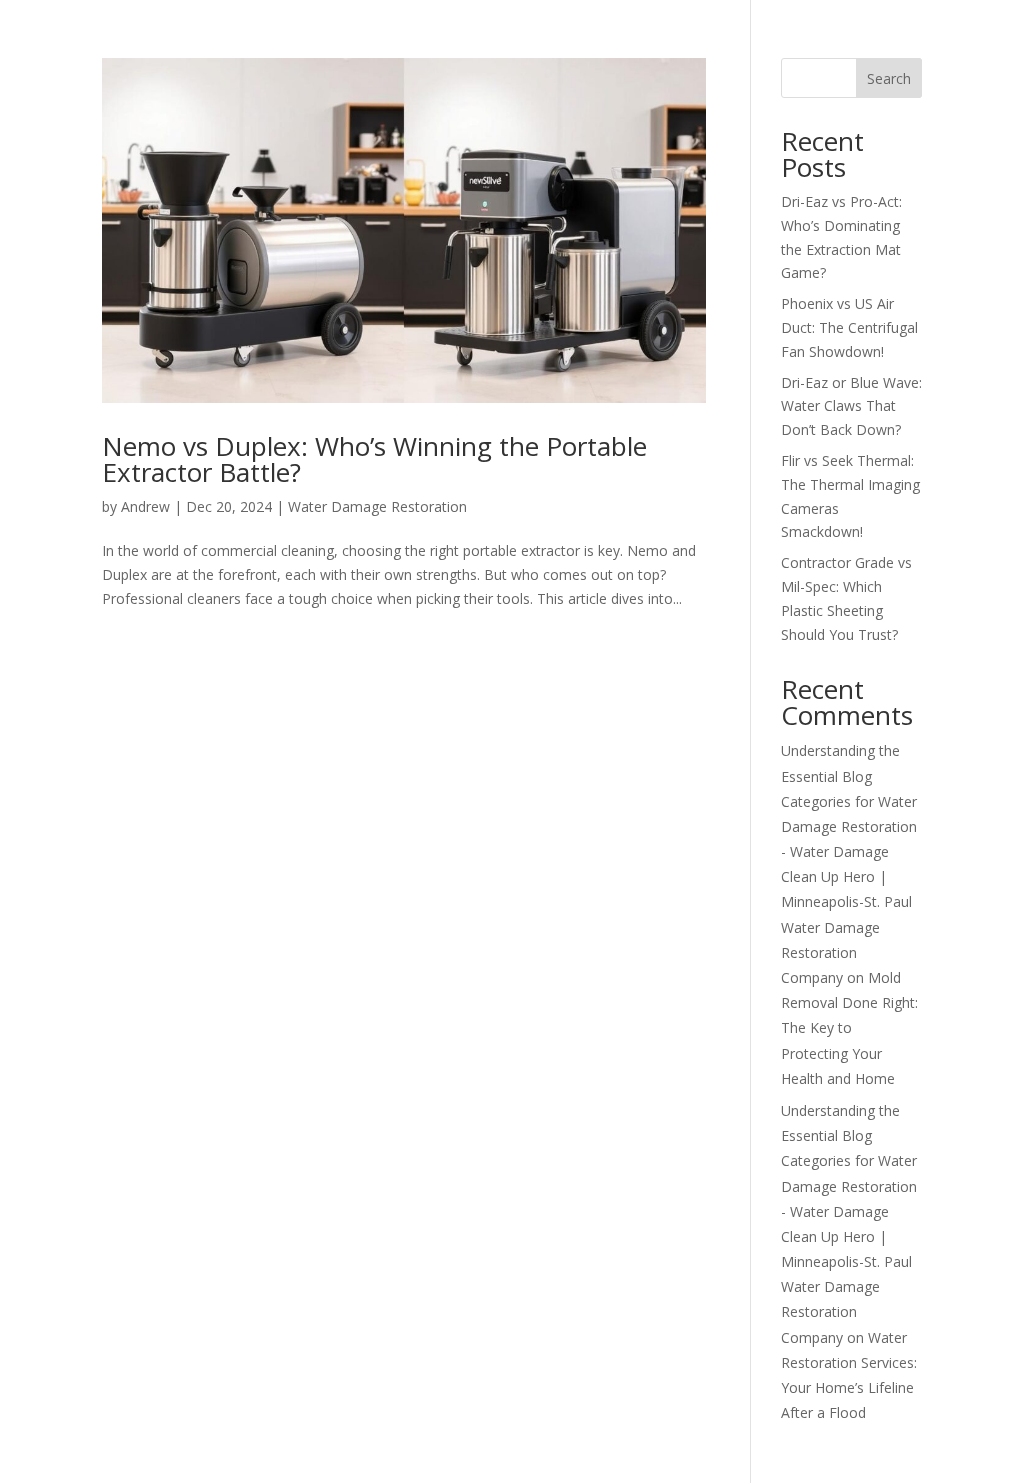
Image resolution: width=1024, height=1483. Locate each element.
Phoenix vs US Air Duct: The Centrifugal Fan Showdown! (849, 327)
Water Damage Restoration (377, 506)
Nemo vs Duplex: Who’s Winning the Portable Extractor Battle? (374, 459)
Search (889, 78)
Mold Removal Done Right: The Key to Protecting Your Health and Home (849, 1028)
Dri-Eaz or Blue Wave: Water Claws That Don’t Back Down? (851, 406)
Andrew (145, 506)
